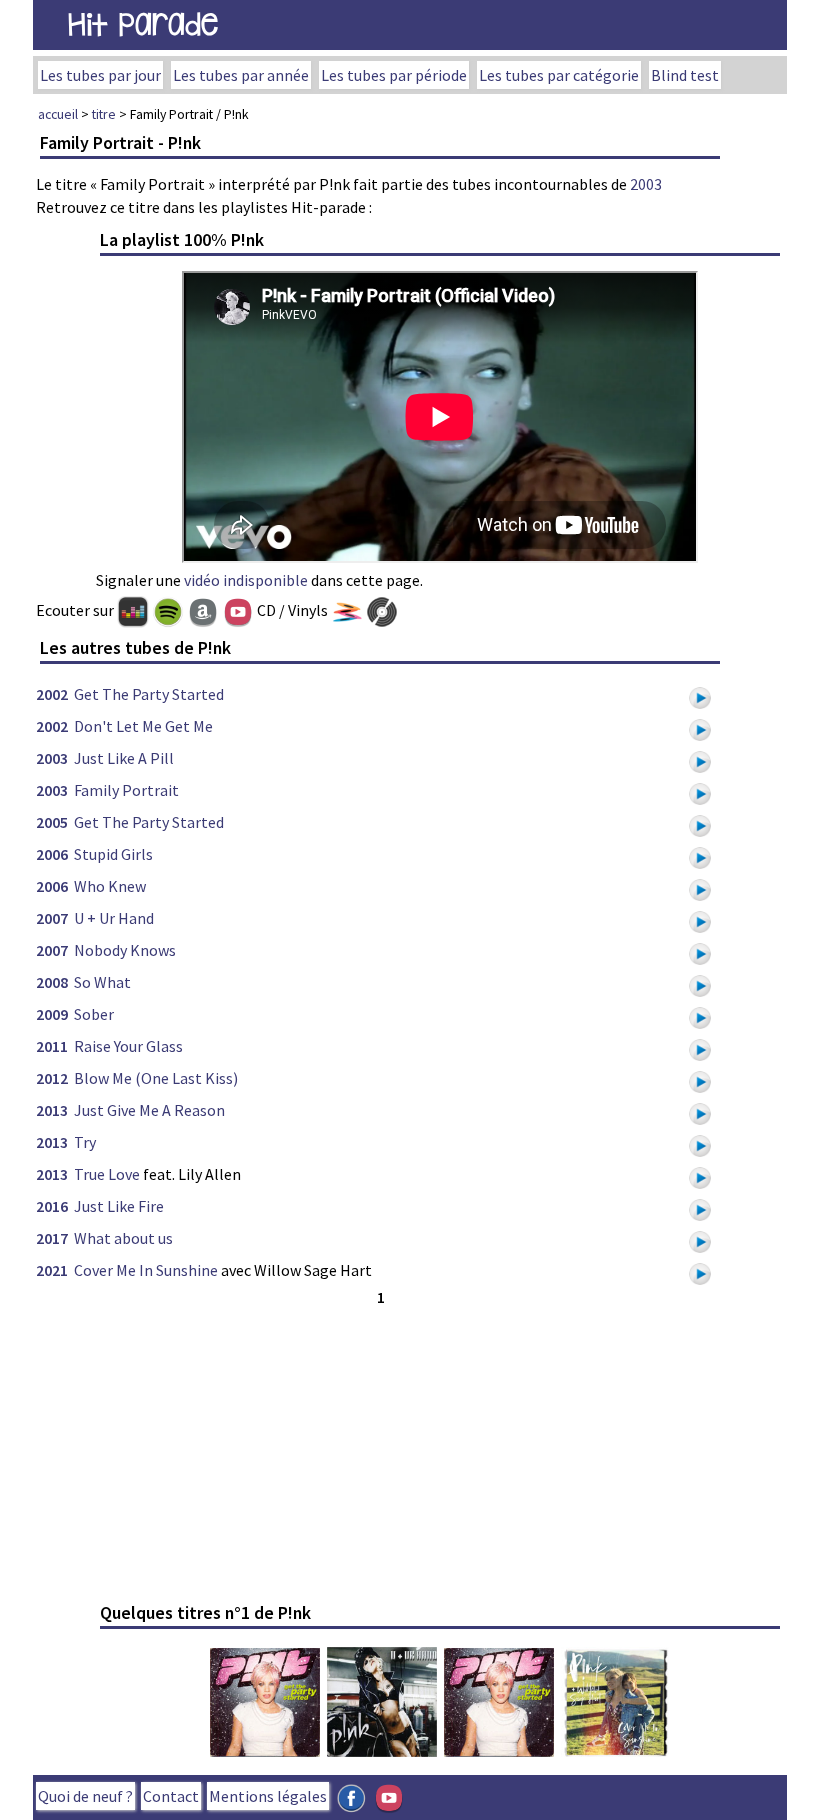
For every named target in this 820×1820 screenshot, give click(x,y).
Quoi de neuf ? (85, 1796)
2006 (52, 854)
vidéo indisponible (246, 580)
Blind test (685, 75)
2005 (52, 822)
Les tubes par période (394, 75)
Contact (171, 1796)
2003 (646, 184)
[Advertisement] (380, 1450)
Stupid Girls (113, 854)
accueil (58, 114)
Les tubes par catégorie (559, 75)
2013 (52, 1110)
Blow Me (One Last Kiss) (156, 1078)
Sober (94, 1014)
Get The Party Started (149, 694)
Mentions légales (268, 1796)
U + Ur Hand (114, 918)
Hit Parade (143, 24)
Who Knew (110, 886)
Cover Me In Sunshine (146, 1270)
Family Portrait (126, 790)
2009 (52, 1014)
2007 (52, 918)
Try (85, 1142)
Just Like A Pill (124, 758)
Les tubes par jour (100, 75)
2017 (52, 1238)
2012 (52, 1078)
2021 (52, 1270)
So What (102, 982)
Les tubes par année (241, 75)
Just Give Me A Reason (149, 1110)
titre (104, 114)
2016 (52, 1206)
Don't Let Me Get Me (143, 726)
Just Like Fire (119, 1206)
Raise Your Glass (128, 1046)
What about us (123, 1238)
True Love (107, 1174)
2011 (52, 1046)
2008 (52, 982)
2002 (52, 694)
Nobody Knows (125, 950)
